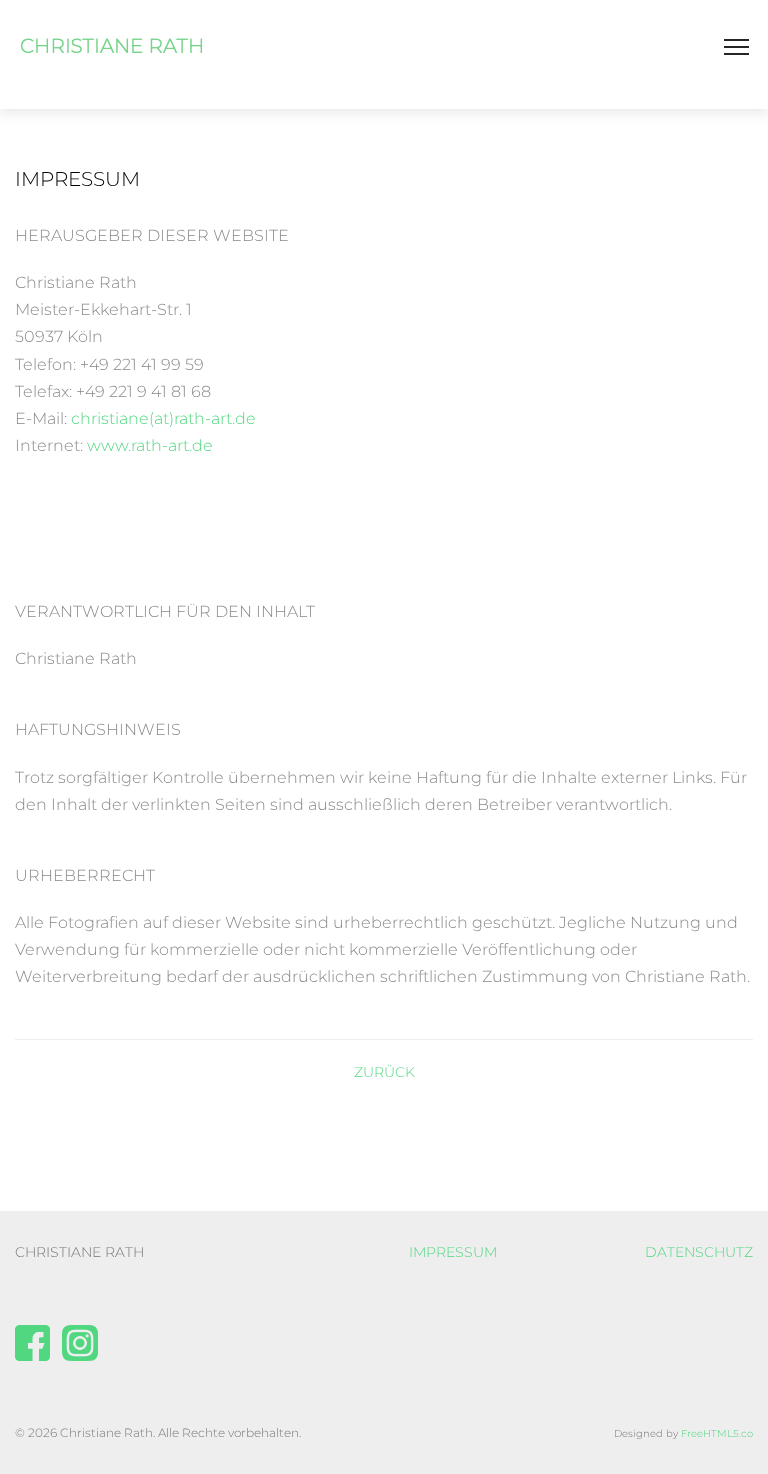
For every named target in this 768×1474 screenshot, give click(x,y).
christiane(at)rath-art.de (163, 418)
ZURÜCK (384, 1072)
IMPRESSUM (453, 1252)
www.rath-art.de (150, 445)
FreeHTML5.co (717, 1433)
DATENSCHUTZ (699, 1252)
